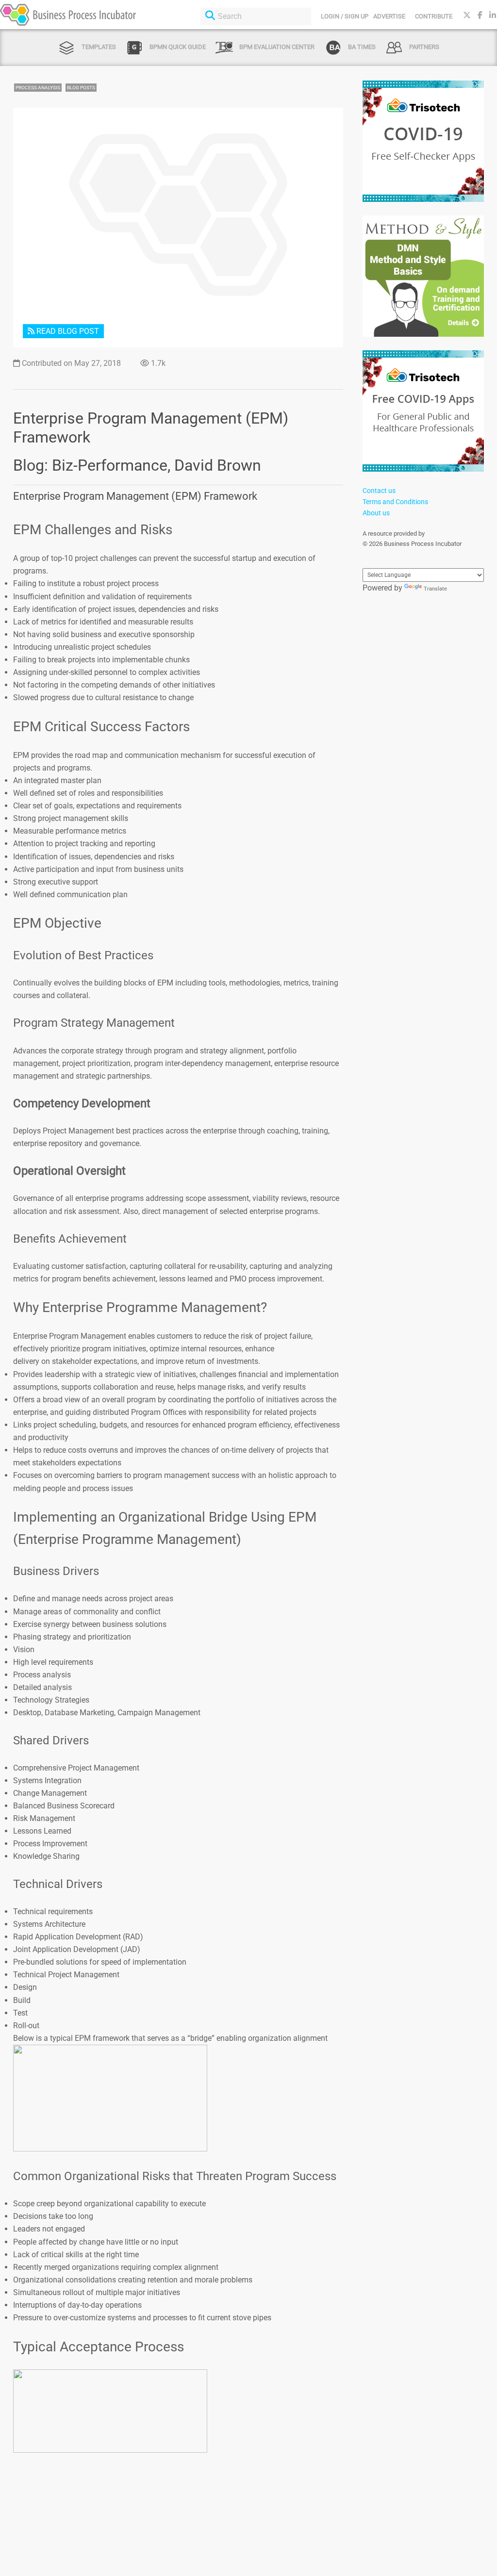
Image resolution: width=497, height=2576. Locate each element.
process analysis (38, 88)
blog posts (81, 88)
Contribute (434, 16)
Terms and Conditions (395, 502)
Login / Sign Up (345, 16)
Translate (435, 589)
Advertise (389, 16)
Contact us (379, 491)
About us (376, 513)
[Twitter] (467, 15)
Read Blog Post (67, 331)
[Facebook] (480, 15)
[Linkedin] (493, 15)
